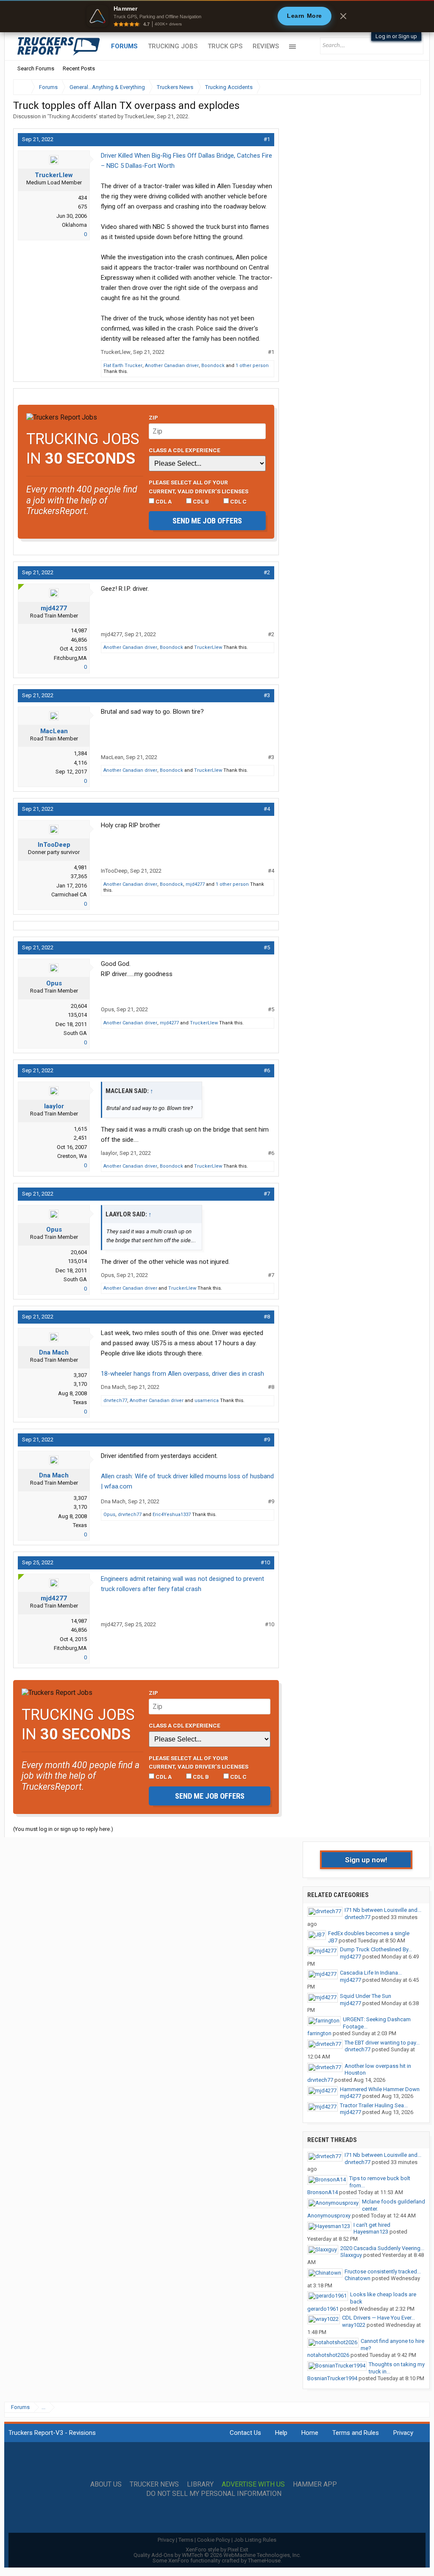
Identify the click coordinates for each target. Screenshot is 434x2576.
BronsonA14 (323, 2192)
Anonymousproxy (329, 2216)
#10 (265, 1562)
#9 (267, 1440)
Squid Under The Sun (366, 1996)
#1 (267, 139)
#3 (267, 695)
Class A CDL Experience (185, 450)
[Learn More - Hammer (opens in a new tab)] (217, 16)
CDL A (163, 501)
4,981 (80, 867)
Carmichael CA (69, 894)
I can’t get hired (372, 2225)
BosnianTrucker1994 (332, 2378)
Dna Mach (54, 1352)
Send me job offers (207, 521)
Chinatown (357, 2278)
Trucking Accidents (72, 116)
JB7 (333, 1940)
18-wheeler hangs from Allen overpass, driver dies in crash (182, 1374)
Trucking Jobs (173, 46)
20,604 (79, 1006)
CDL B (200, 501)
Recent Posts (79, 68)
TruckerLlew (139, 116)
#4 (267, 809)
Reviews (266, 46)
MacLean (54, 731)
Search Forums (36, 68)
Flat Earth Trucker (123, 366)
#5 (267, 947)
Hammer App (315, 2484)
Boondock (213, 366)
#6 (267, 1070)
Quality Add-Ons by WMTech (217, 2555)
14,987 (79, 630)
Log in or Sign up (396, 36)
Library (200, 2484)
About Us (106, 2484)
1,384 (80, 753)
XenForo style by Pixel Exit (217, 2550)
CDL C (238, 501)
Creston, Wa (72, 1156)
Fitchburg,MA (70, 658)
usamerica (207, 1401)
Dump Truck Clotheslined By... (376, 1949)
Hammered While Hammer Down (380, 2089)
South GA (75, 1033)
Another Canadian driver (172, 366)
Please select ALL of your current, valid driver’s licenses (199, 487)
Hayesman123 (371, 2232)
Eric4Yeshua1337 (172, 1515)
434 (82, 198)
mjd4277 (54, 608)
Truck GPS (225, 46)
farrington (319, 2033)
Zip (153, 417)
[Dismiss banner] (343, 16)
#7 (267, 1194)
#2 (267, 572)
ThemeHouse (264, 2561)
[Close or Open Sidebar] (399, 87)
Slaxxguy (351, 2255)
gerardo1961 (323, 2309)
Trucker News (154, 2484)
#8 (267, 1317)
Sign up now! (366, 1860)
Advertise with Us (253, 2484)
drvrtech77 (115, 1401)
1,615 (80, 1129)
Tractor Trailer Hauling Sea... (374, 2105)
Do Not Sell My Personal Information (214, 2494)
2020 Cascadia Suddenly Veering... (382, 2248)
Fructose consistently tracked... (383, 2271)
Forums (124, 46)
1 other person (252, 366)
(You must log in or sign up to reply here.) (63, 1829)
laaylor (54, 1106)
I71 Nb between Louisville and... (383, 1910)
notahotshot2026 (328, 2355)
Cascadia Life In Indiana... (371, 1973)
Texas (80, 1402)
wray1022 (354, 2325)
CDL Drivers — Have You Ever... (378, 2318)
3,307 (80, 1375)
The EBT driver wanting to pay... (382, 2043)
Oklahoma (74, 225)
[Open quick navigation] (409, 87)
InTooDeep (54, 845)
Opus (54, 983)
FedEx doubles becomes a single (369, 1933)
